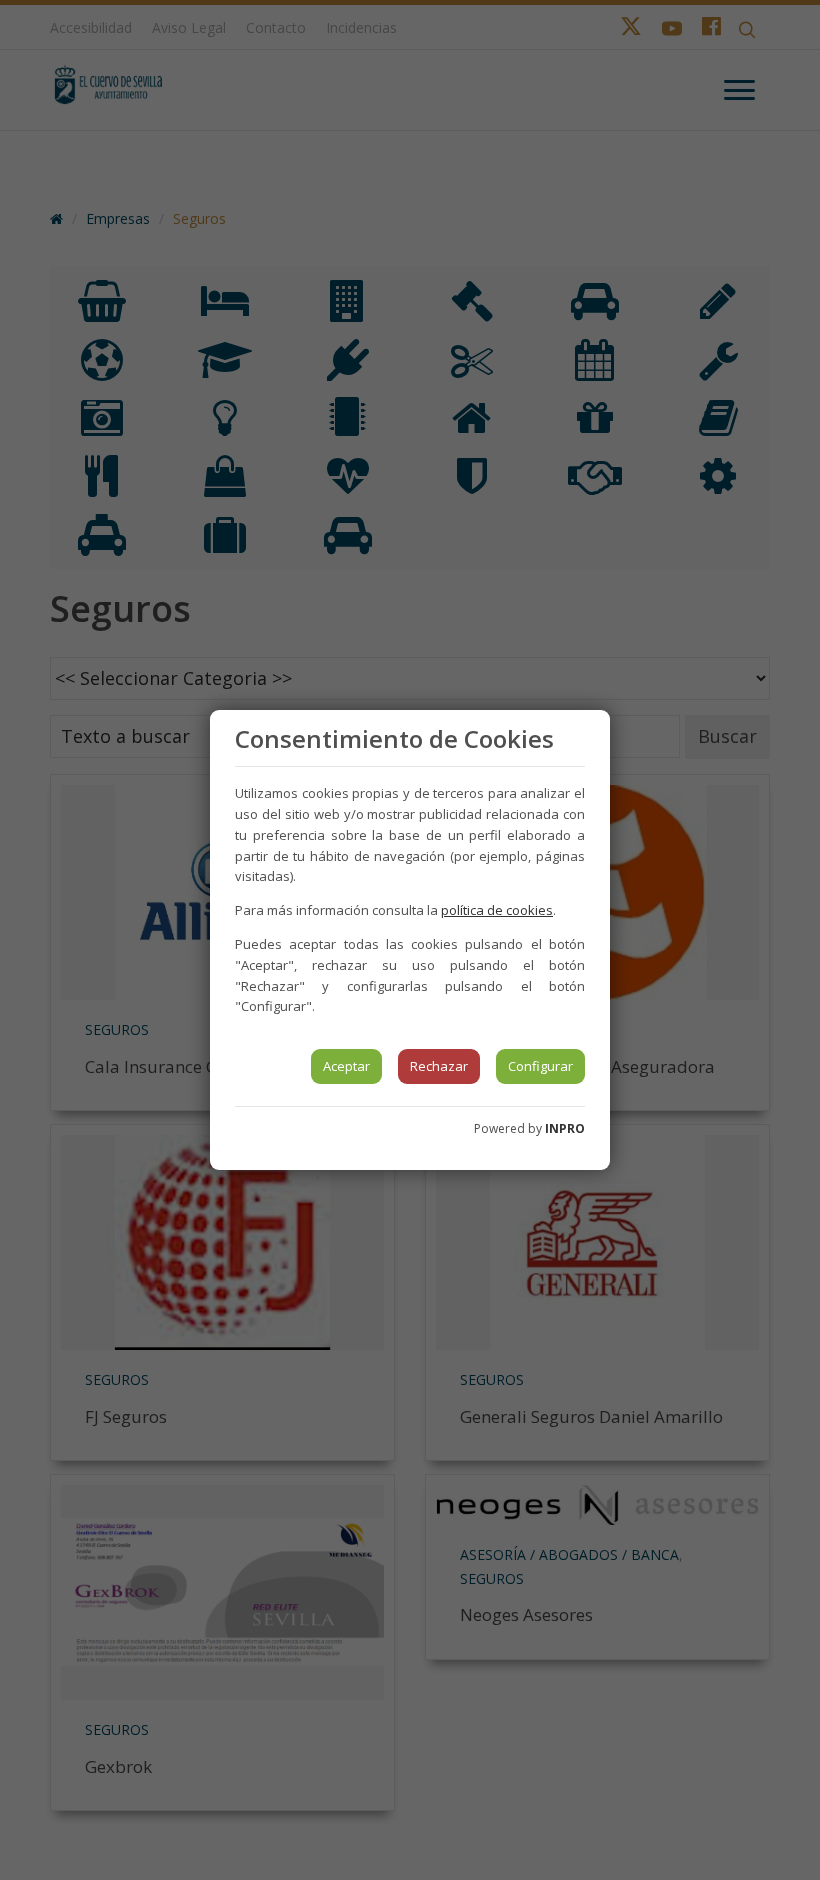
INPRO (565, 1128)
